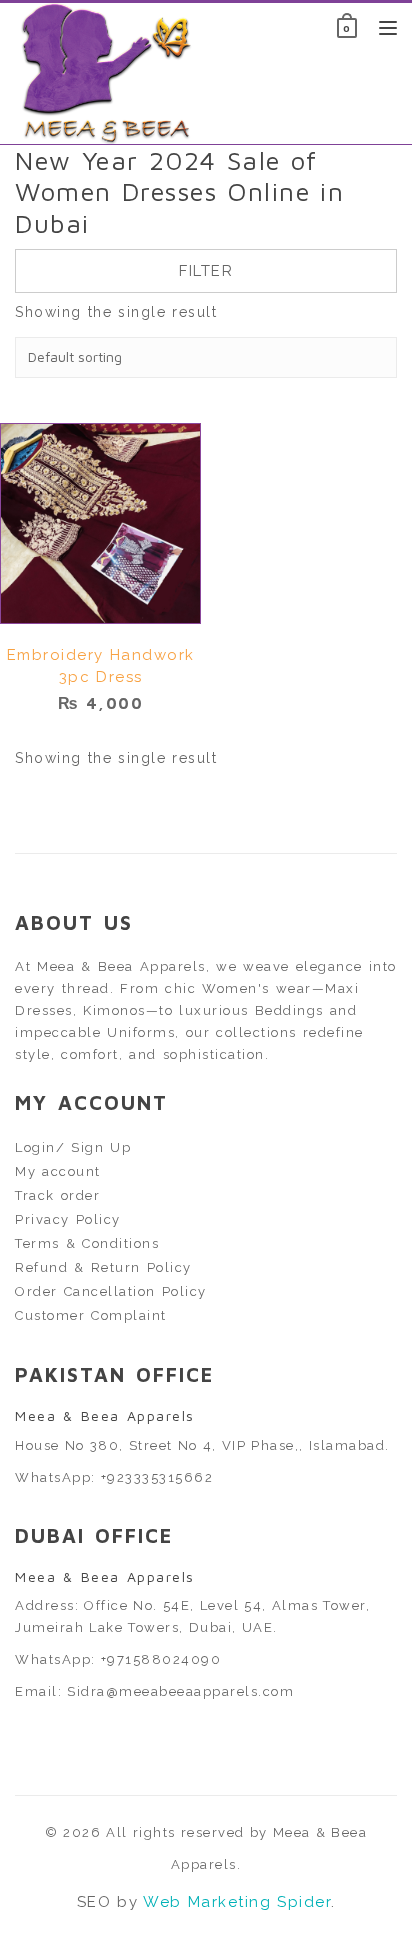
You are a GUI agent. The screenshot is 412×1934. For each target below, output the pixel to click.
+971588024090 (161, 1659)
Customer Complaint (91, 1315)
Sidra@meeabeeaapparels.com (180, 1691)
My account (58, 1171)
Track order (57, 1195)
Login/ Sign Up (73, 1147)
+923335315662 (157, 1477)
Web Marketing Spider (237, 1902)
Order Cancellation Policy (111, 1291)
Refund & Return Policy (103, 1267)
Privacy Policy (68, 1219)
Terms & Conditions (87, 1243)
